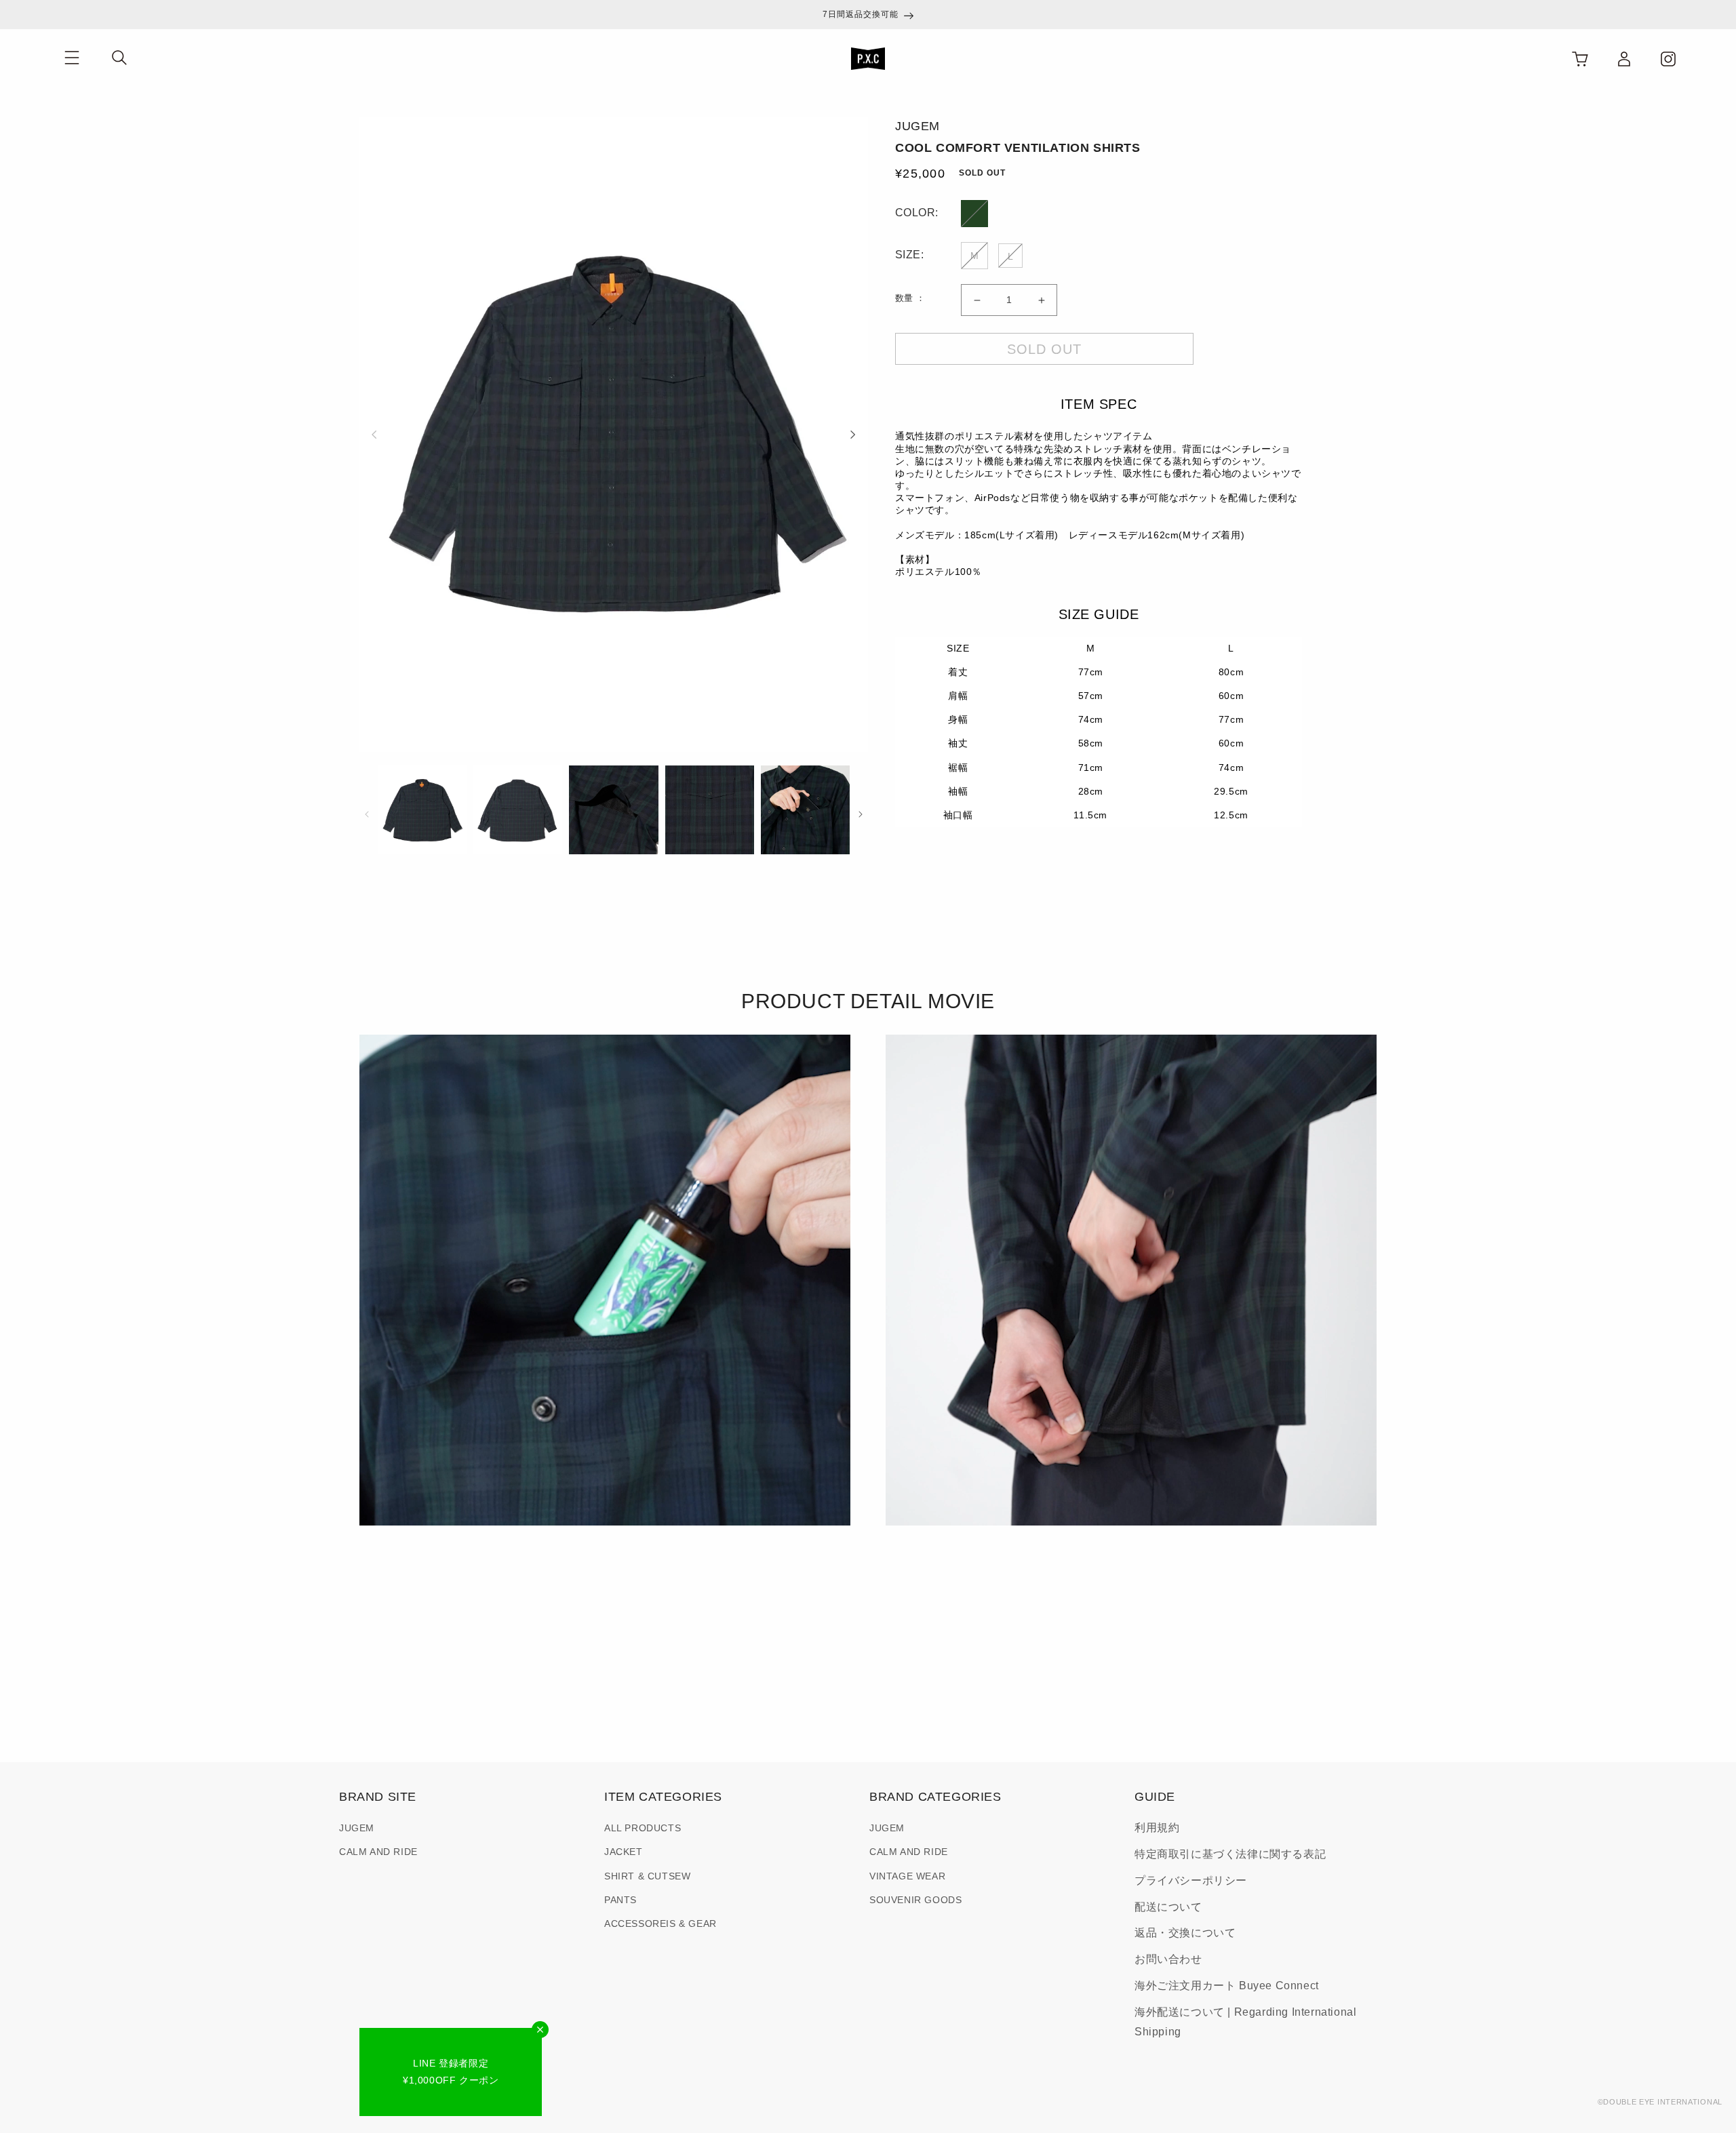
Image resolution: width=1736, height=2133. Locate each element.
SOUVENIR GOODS (915, 1900)
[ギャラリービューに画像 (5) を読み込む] (805, 810)
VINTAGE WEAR (907, 1876)
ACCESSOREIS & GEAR (660, 1923)
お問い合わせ (1168, 1959)
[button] (72, 58)
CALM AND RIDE (378, 1852)
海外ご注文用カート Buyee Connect (1227, 1986)
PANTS (620, 1900)
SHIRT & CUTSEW (647, 1876)
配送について (1168, 1907)
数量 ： (910, 298)
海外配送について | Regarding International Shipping (1245, 2022)
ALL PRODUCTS (643, 1828)
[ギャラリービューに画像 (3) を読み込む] (613, 810)
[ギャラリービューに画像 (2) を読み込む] (518, 810)
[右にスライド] (853, 434)
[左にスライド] (374, 434)
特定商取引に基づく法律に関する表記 (1230, 1854)
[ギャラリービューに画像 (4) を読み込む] (710, 810)
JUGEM (357, 1828)
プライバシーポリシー (1191, 1880)
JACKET (624, 1852)
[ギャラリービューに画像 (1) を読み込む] (422, 810)
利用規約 (1157, 1828)
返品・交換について (1185, 1933)
